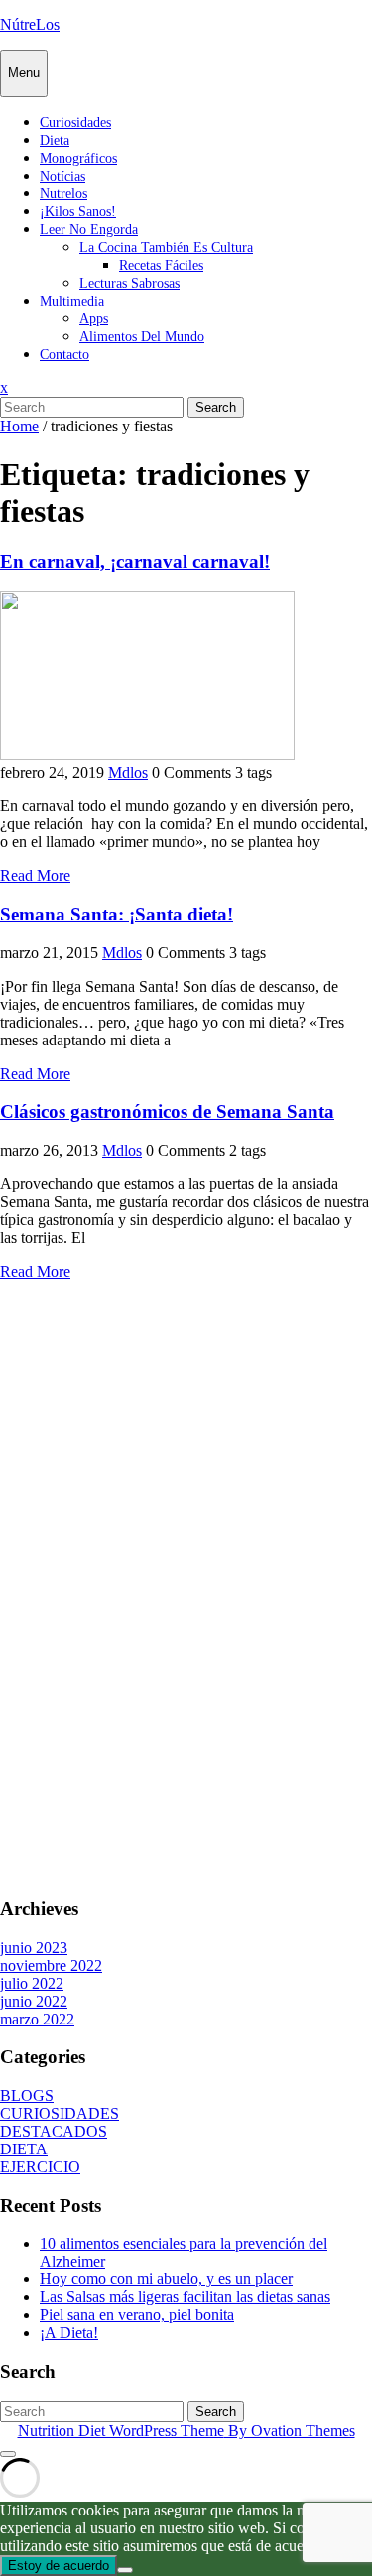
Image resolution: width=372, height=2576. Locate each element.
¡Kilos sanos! (78, 212)
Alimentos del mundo (142, 337)
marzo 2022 (37, 2019)
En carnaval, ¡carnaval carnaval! (135, 562)
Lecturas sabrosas (129, 283)
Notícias (62, 176)
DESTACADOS (54, 2131)
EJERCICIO (40, 2167)
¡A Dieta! (69, 2332)
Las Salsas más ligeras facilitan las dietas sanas (185, 2297)
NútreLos (30, 24)
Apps (94, 319)
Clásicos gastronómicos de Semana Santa (167, 1111)
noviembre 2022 (51, 1965)
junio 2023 (34, 1948)
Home (19, 426)
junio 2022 (34, 2001)
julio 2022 (32, 1983)
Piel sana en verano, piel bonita (137, 2315)
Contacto (64, 355)
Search (216, 407)
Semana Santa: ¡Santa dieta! (117, 914)
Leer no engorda (89, 230)
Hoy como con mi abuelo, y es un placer (166, 2279)
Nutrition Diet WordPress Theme (186, 2431)
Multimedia (72, 301)
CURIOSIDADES (60, 2113)
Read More (35, 875)
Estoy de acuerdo (59, 2566)
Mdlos (128, 772)
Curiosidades (75, 123)
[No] (125, 2570)
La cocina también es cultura (166, 247)
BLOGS (27, 2095)
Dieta (55, 140)
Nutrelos (63, 194)
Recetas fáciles (161, 265)
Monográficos (78, 158)
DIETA (24, 2149)
